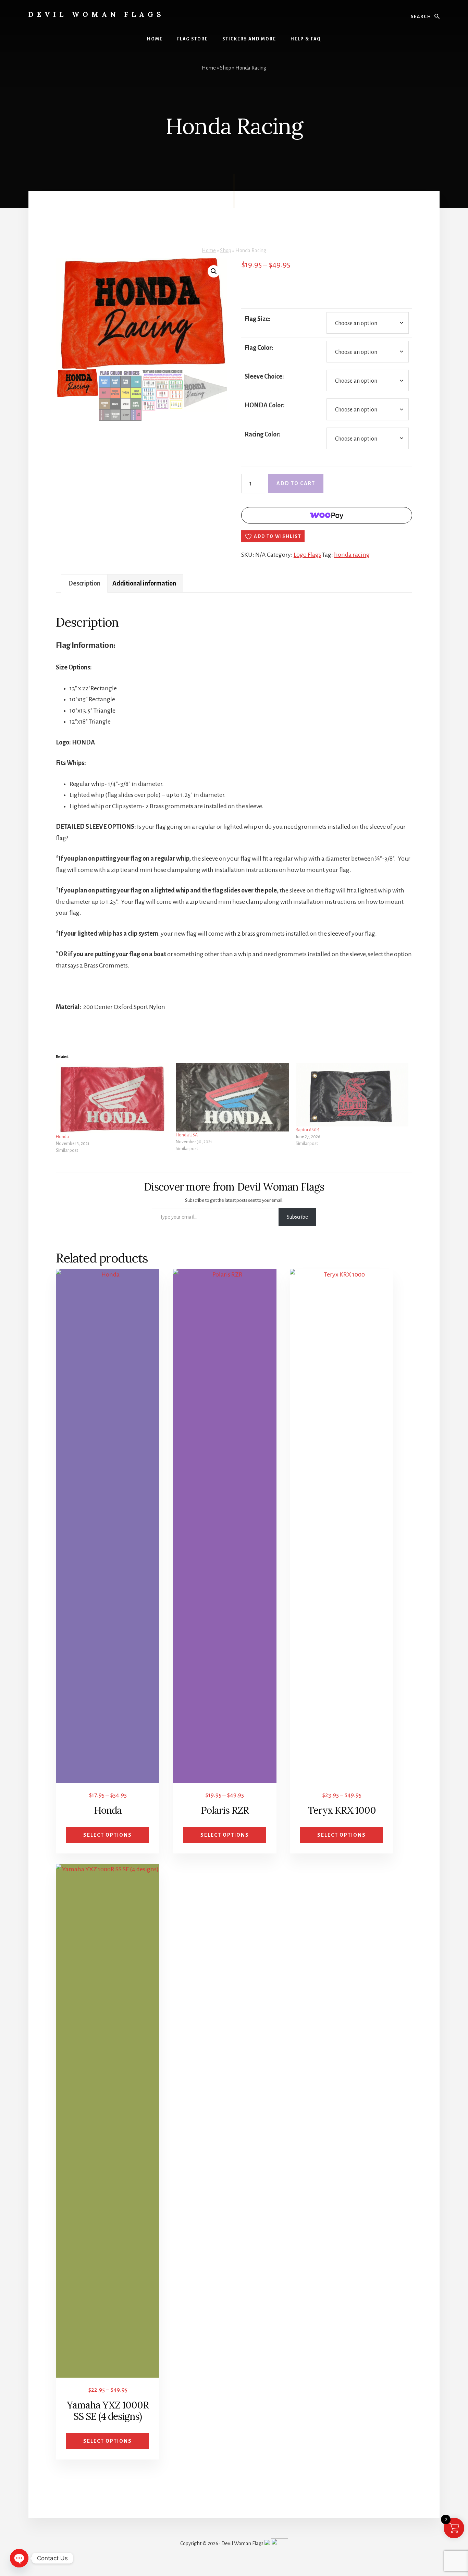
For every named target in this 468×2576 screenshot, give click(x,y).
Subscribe (297, 1217)
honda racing (352, 555)
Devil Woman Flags (96, 14)
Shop (226, 68)
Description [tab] (84, 583)
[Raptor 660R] (352, 1095)
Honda (62, 1137)
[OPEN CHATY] (19, 2558)
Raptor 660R (307, 1130)
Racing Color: (263, 434)
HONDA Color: (265, 405)
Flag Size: (258, 319)
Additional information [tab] (144, 583)
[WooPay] (327, 515)
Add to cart (296, 483)
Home (209, 68)
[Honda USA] (232, 1097)
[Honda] (112, 1098)
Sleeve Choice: (264, 377)
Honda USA (187, 1135)
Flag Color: (259, 348)
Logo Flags (307, 555)
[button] (214, 271)
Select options (108, 1835)
